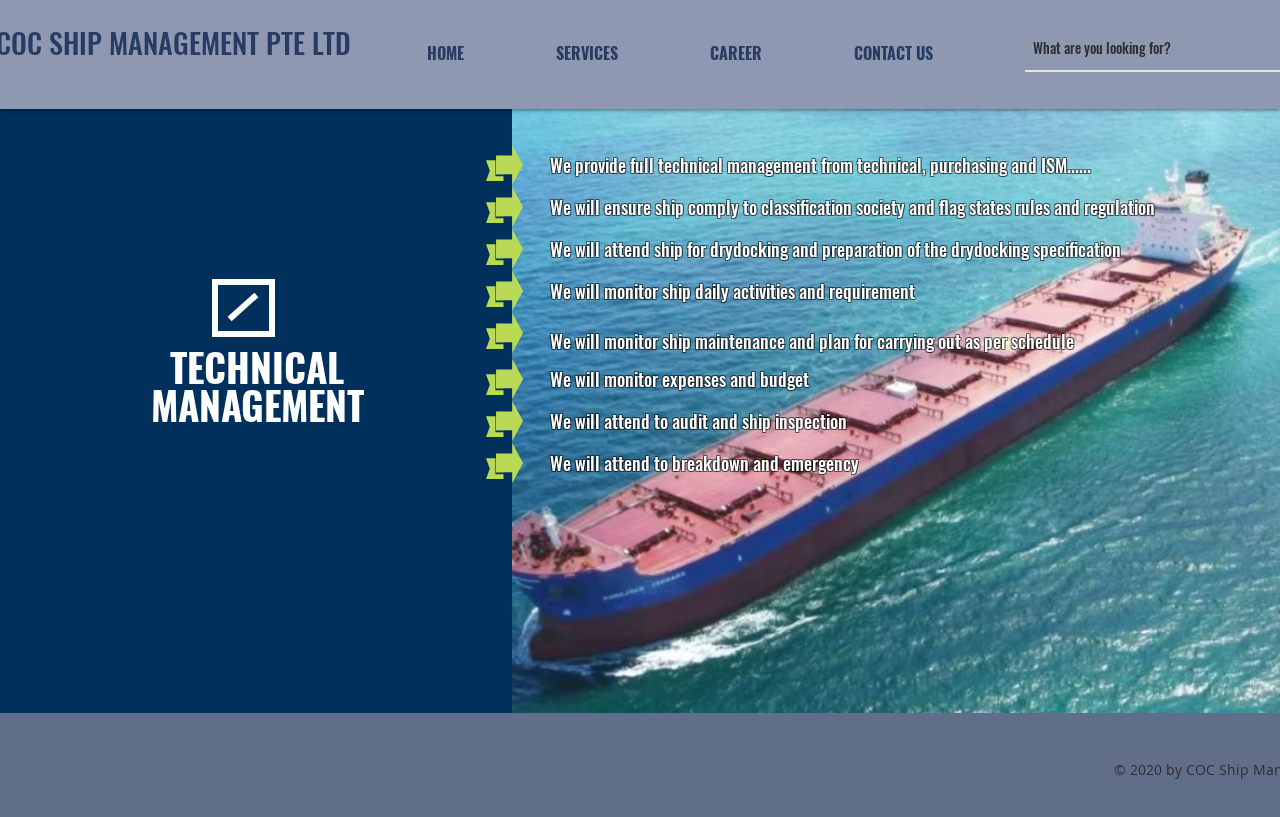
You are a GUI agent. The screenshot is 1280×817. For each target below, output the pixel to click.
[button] (587, 53)
